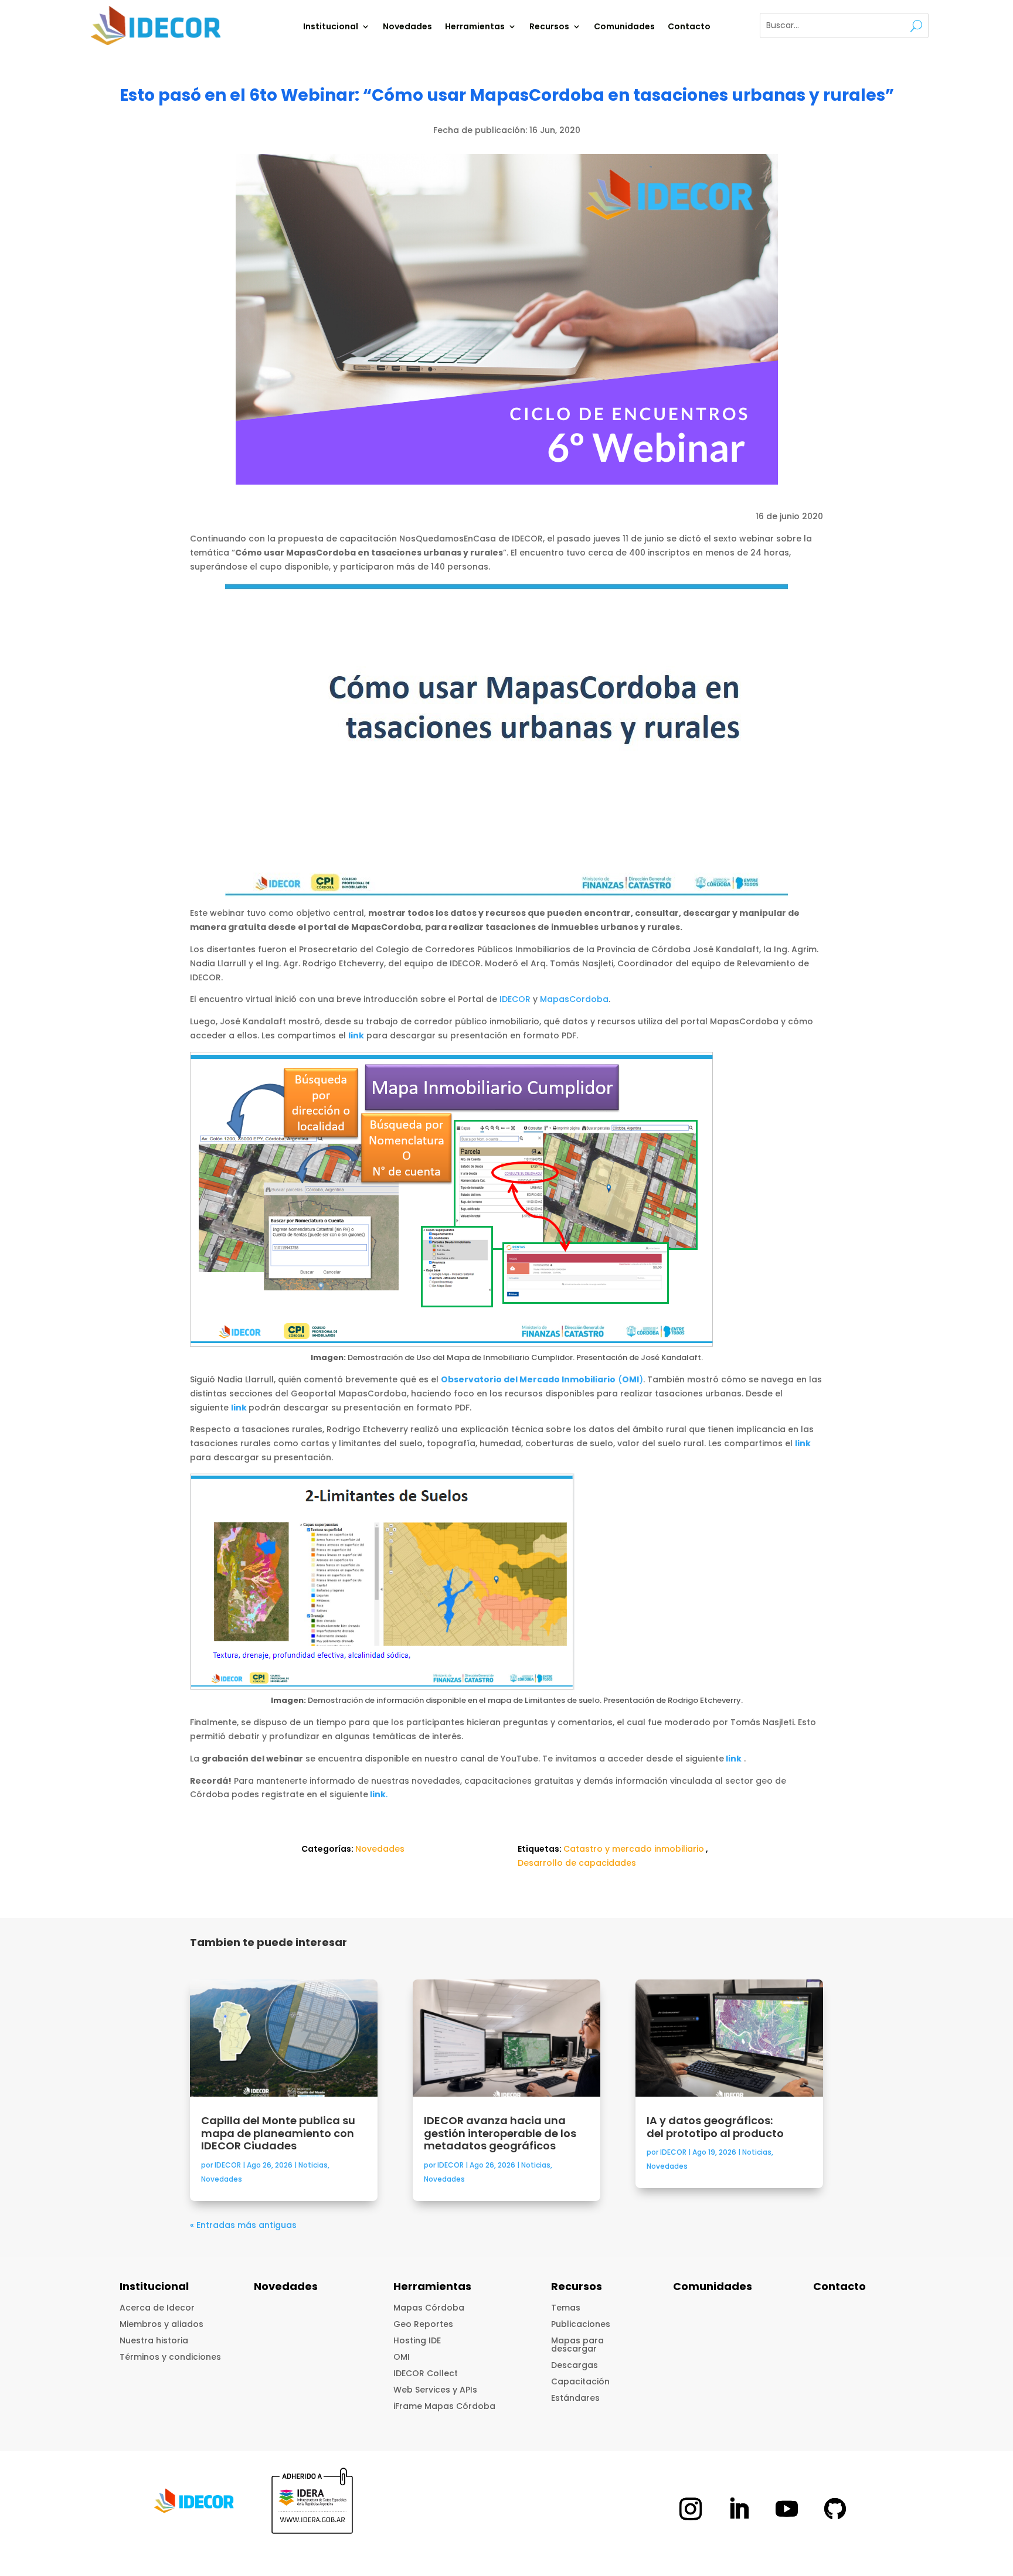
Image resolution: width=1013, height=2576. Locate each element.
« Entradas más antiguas (243, 2225)
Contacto (689, 27)
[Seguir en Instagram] (691, 2509)
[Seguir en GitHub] (835, 2509)
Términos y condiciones (170, 2357)
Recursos (549, 27)
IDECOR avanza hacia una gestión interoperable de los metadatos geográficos (500, 2133)
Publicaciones (581, 2324)
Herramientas (475, 27)
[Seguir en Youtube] (787, 2509)
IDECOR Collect (426, 2373)
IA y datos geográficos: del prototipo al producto (716, 2127)
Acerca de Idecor (157, 2308)
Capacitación (580, 2381)
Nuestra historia (154, 2340)
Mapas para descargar (577, 2345)
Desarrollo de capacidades (577, 1863)
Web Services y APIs (435, 2390)
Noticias (313, 2165)
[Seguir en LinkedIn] (739, 2509)
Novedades (407, 27)
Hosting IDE (417, 2340)
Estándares (575, 2398)
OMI (402, 2357)
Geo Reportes (423, 2324)
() (542, 1379)
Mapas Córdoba (429, 2308)
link (356, 1035)
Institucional (331, 27)
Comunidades (624, 27)
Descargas (575, 2365)
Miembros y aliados (162, 2324)
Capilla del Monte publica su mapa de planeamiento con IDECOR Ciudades (278, 2133)
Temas (566, 2308)
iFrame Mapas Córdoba (444, 2406)
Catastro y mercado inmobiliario (634, 1849)
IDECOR (515, 999)
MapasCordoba (574, 999)
